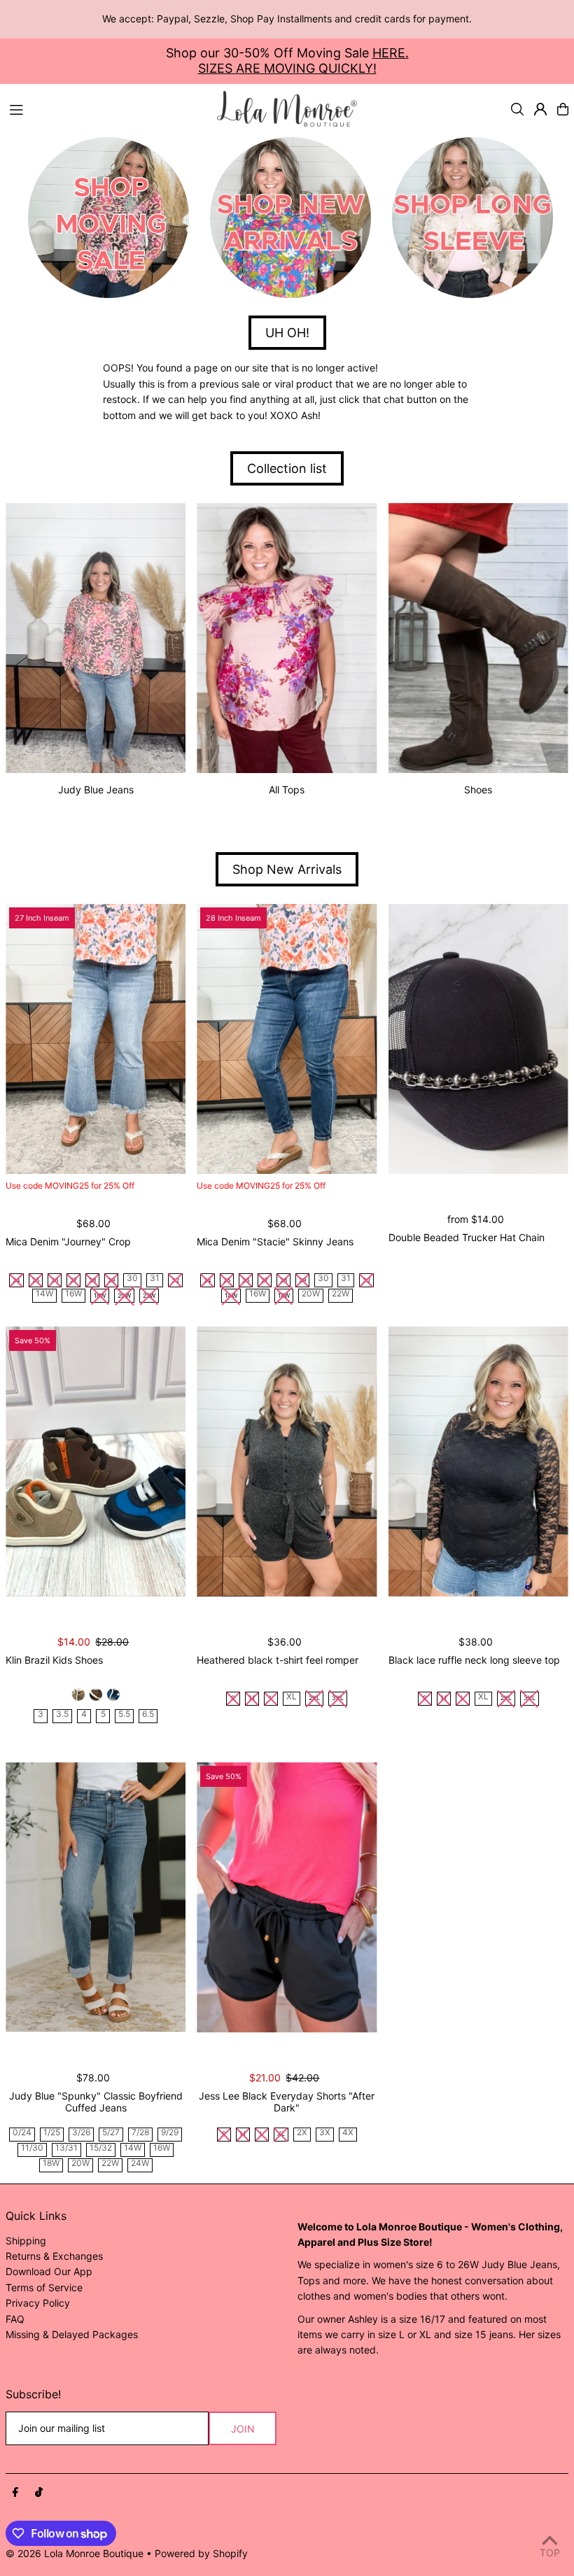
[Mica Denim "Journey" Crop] (96, 1039)
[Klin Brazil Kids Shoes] (96, 1462)
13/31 (66, 2148)
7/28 (140, 2133)
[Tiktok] (39, 2493)
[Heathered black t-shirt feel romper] (287, 1462)
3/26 (81, 2133)
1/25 (52, 2133)
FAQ (15, 2319)
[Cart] (563, 109)
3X (325, 2133)
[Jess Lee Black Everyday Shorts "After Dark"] (287, 1897)
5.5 (124, 1714)
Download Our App (49, 2271)
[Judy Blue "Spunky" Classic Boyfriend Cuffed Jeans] (96, 1897)
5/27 (111, 2133)
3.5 (62, 1714)
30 (132, 1279)
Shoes (478, 790)
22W (341, 1294)
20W (311, 1294)
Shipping (26, 2241)
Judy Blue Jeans (96, 790)
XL (292, 1697)
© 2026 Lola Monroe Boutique (75, 2553)
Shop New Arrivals (287, 869)
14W (44, 1294)
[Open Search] (517, 109)
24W (140, 2164)
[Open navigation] (106, 108)
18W (51, 2164)
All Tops (287, 790)
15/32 (101, 2148)
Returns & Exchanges (54, 2256)
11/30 (32, 2148)
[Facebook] (15, 2493)
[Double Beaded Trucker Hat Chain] (478, 1039)
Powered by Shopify (201, 2553)
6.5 (148, 1714)
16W (73, 1294)
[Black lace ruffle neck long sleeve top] (478, 1462)
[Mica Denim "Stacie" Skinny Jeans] (287, 1039)
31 (155, 1279)
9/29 (170, 2133)
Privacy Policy (38, 2303)
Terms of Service (44, 2287)
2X (302, 2133)
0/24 (22, 2133)
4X (348, 2133)
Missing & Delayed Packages (72, 2334)
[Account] (540, 109)
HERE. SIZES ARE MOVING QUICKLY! (303, 61)
